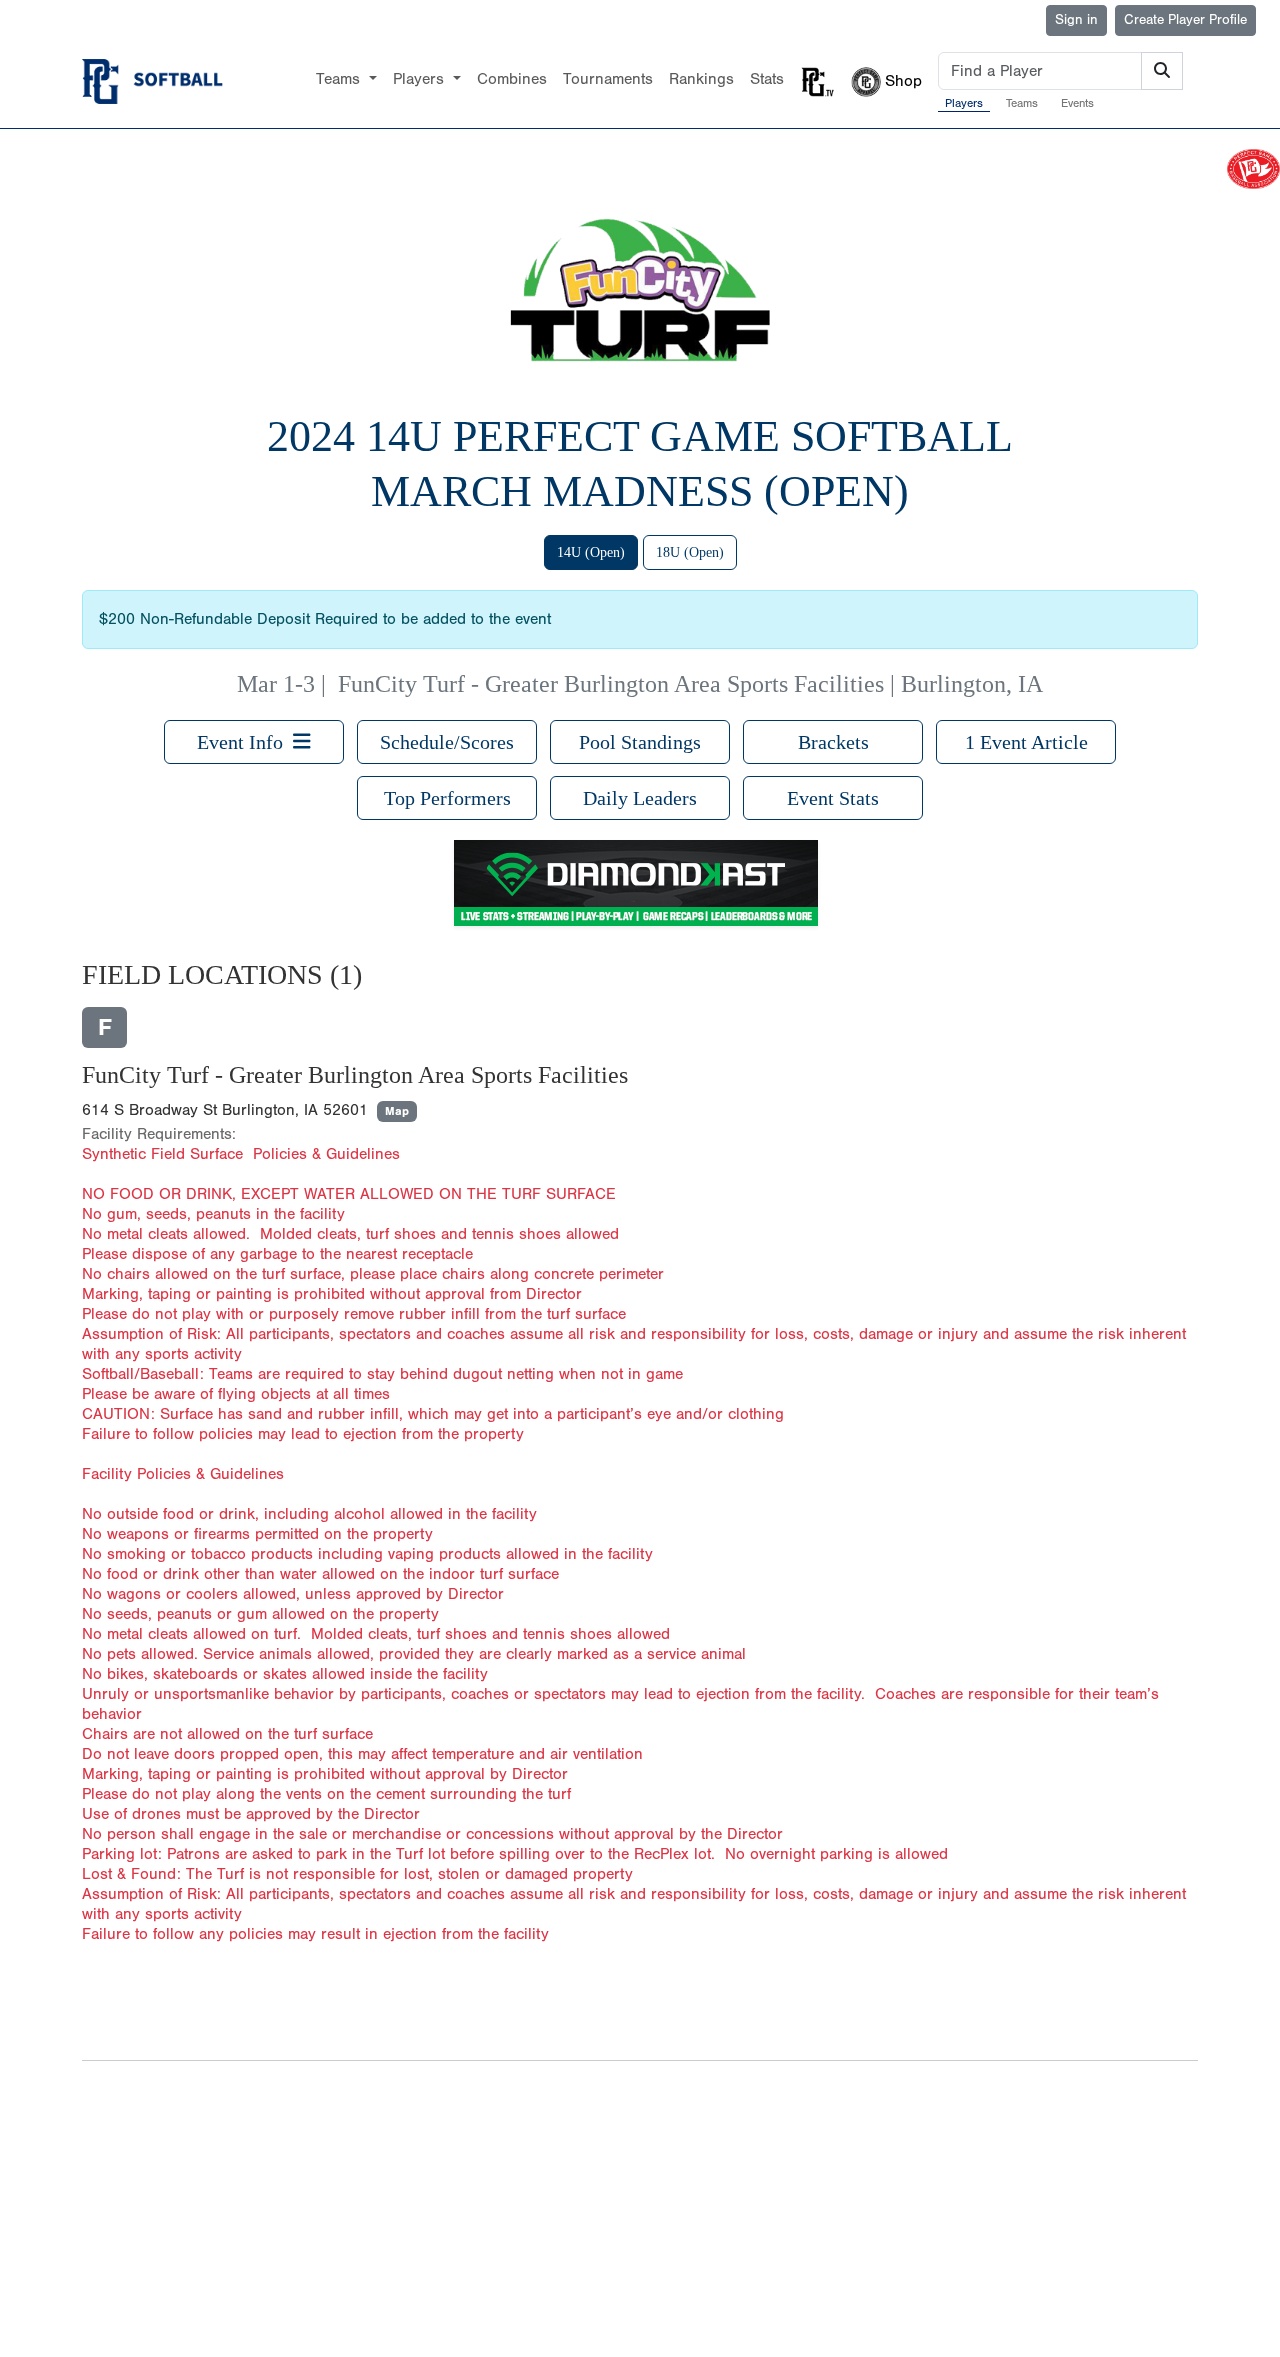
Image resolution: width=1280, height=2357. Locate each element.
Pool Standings (640, 742)
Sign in (1076, 20)
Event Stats (833, 798)
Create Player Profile (1185, 20)
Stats (767, 79)
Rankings (701, 79)
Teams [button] (340, 79)
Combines (512, 79)
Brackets (833, 742)
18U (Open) (690, 552)
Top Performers (447, 798)
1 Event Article (1026, 742)
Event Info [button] (245, 742)
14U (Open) (591, 552)
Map (397, 1111)
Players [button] (421, 79)
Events (1077, 103)
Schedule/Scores (447, 742)
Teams (1022, 103)
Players (964, 103)
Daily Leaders (640, 798)
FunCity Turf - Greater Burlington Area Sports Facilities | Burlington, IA (690, 684)
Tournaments (608, 79)
